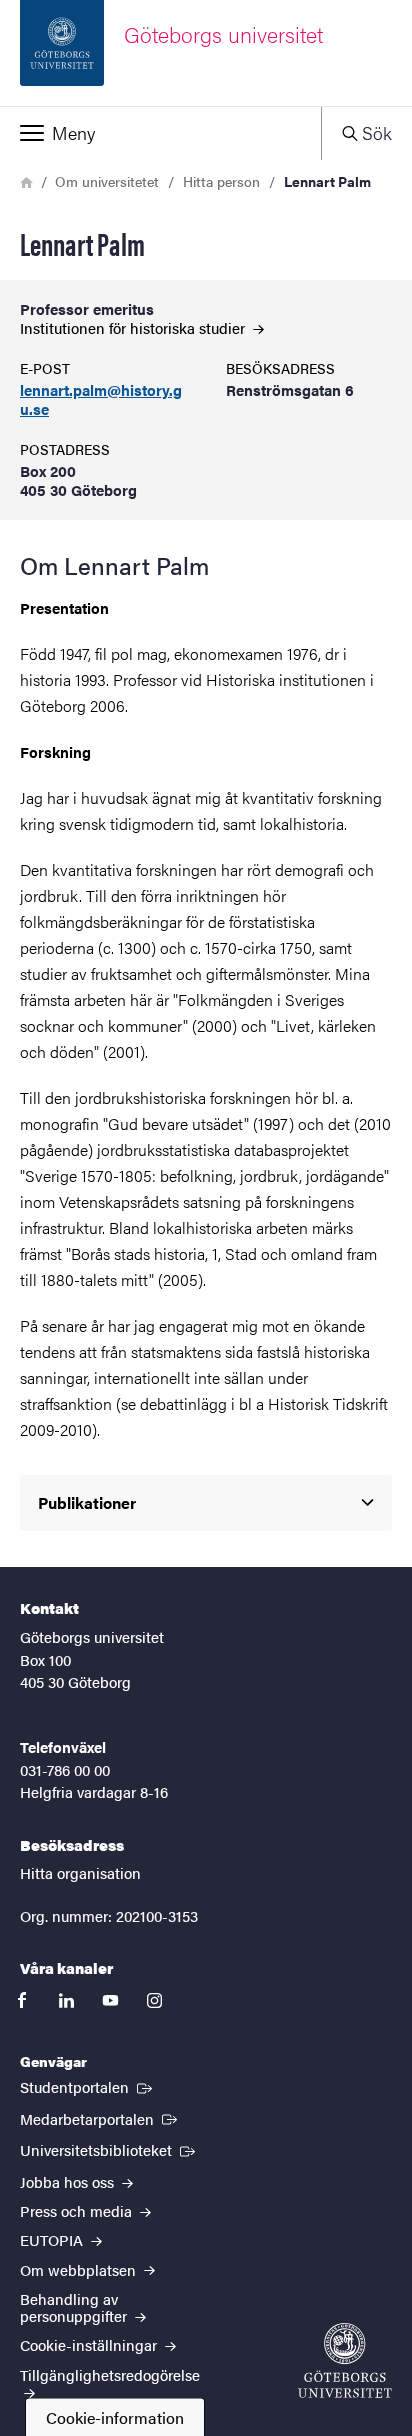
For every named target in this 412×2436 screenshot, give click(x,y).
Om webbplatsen (80, 2269)
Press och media (78, 2210)
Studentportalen (88, 2086)
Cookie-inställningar (90, 2344)
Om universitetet (107, 181)
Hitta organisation (80, 1872)
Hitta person (221, 181)
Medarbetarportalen (100, 2118)
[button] (160, 133)
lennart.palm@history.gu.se (101, 400)
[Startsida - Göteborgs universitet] (345, 2360)
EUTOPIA (53, 2239)
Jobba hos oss (69, 2181)
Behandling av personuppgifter (75, 2307)
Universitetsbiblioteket (109, 2149)
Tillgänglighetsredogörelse (110, 2374)
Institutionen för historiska (134, 327)
